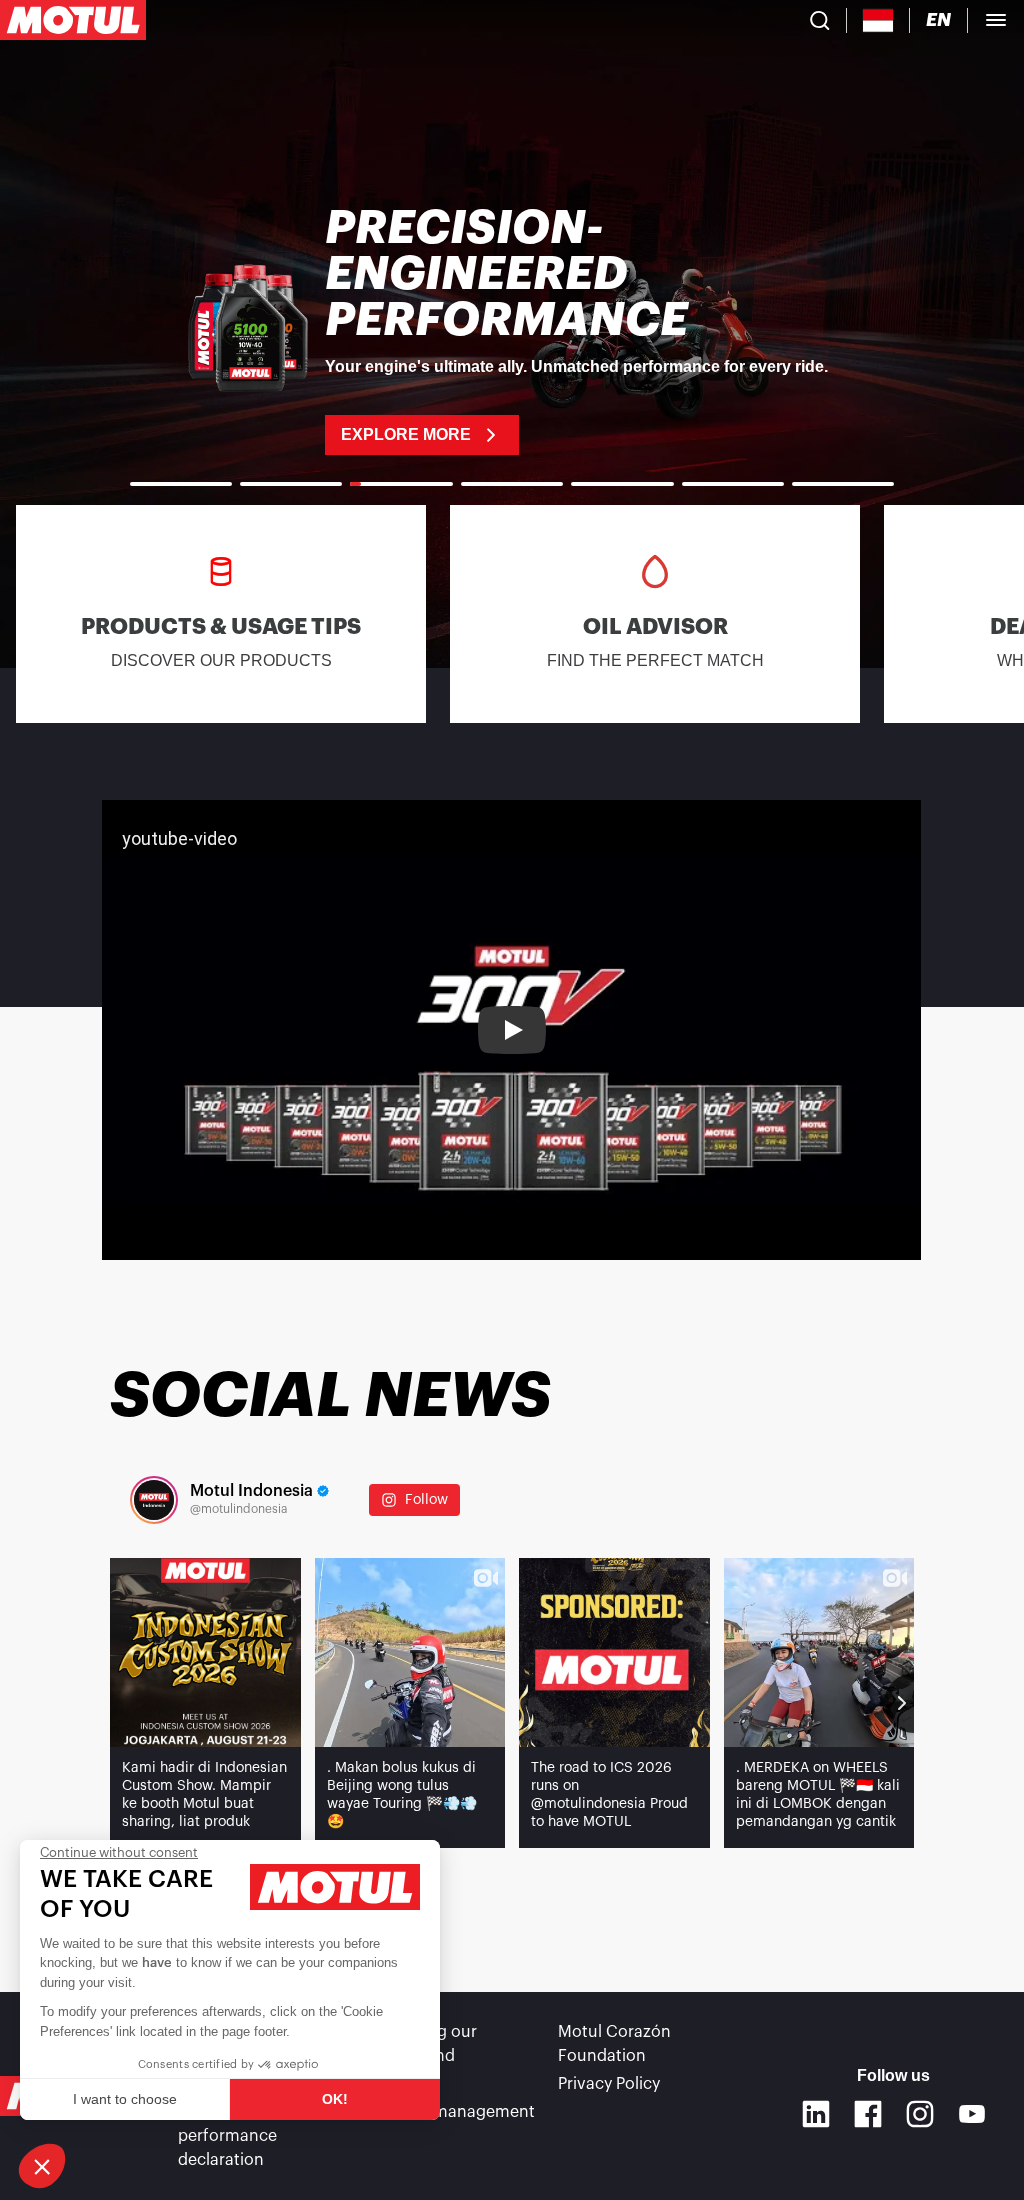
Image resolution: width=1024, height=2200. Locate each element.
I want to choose (125, 2099)
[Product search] (820, 20)
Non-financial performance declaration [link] (228, 2136)
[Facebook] (868, 2114)
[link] (512, 330)
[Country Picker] (878, 20)
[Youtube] (972, 2114)
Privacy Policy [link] (609, 2084)
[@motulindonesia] (154, 1500)
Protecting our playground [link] (422, 2044)
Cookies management (451, 2112)
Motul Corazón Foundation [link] (614, 2044)
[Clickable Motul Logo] (73, 20)
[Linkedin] (816, 2114)
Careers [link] (397, 2084)
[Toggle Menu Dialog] (996, 20)
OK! (335, 2099)
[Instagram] (920, 2114)
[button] (42, 2166)
